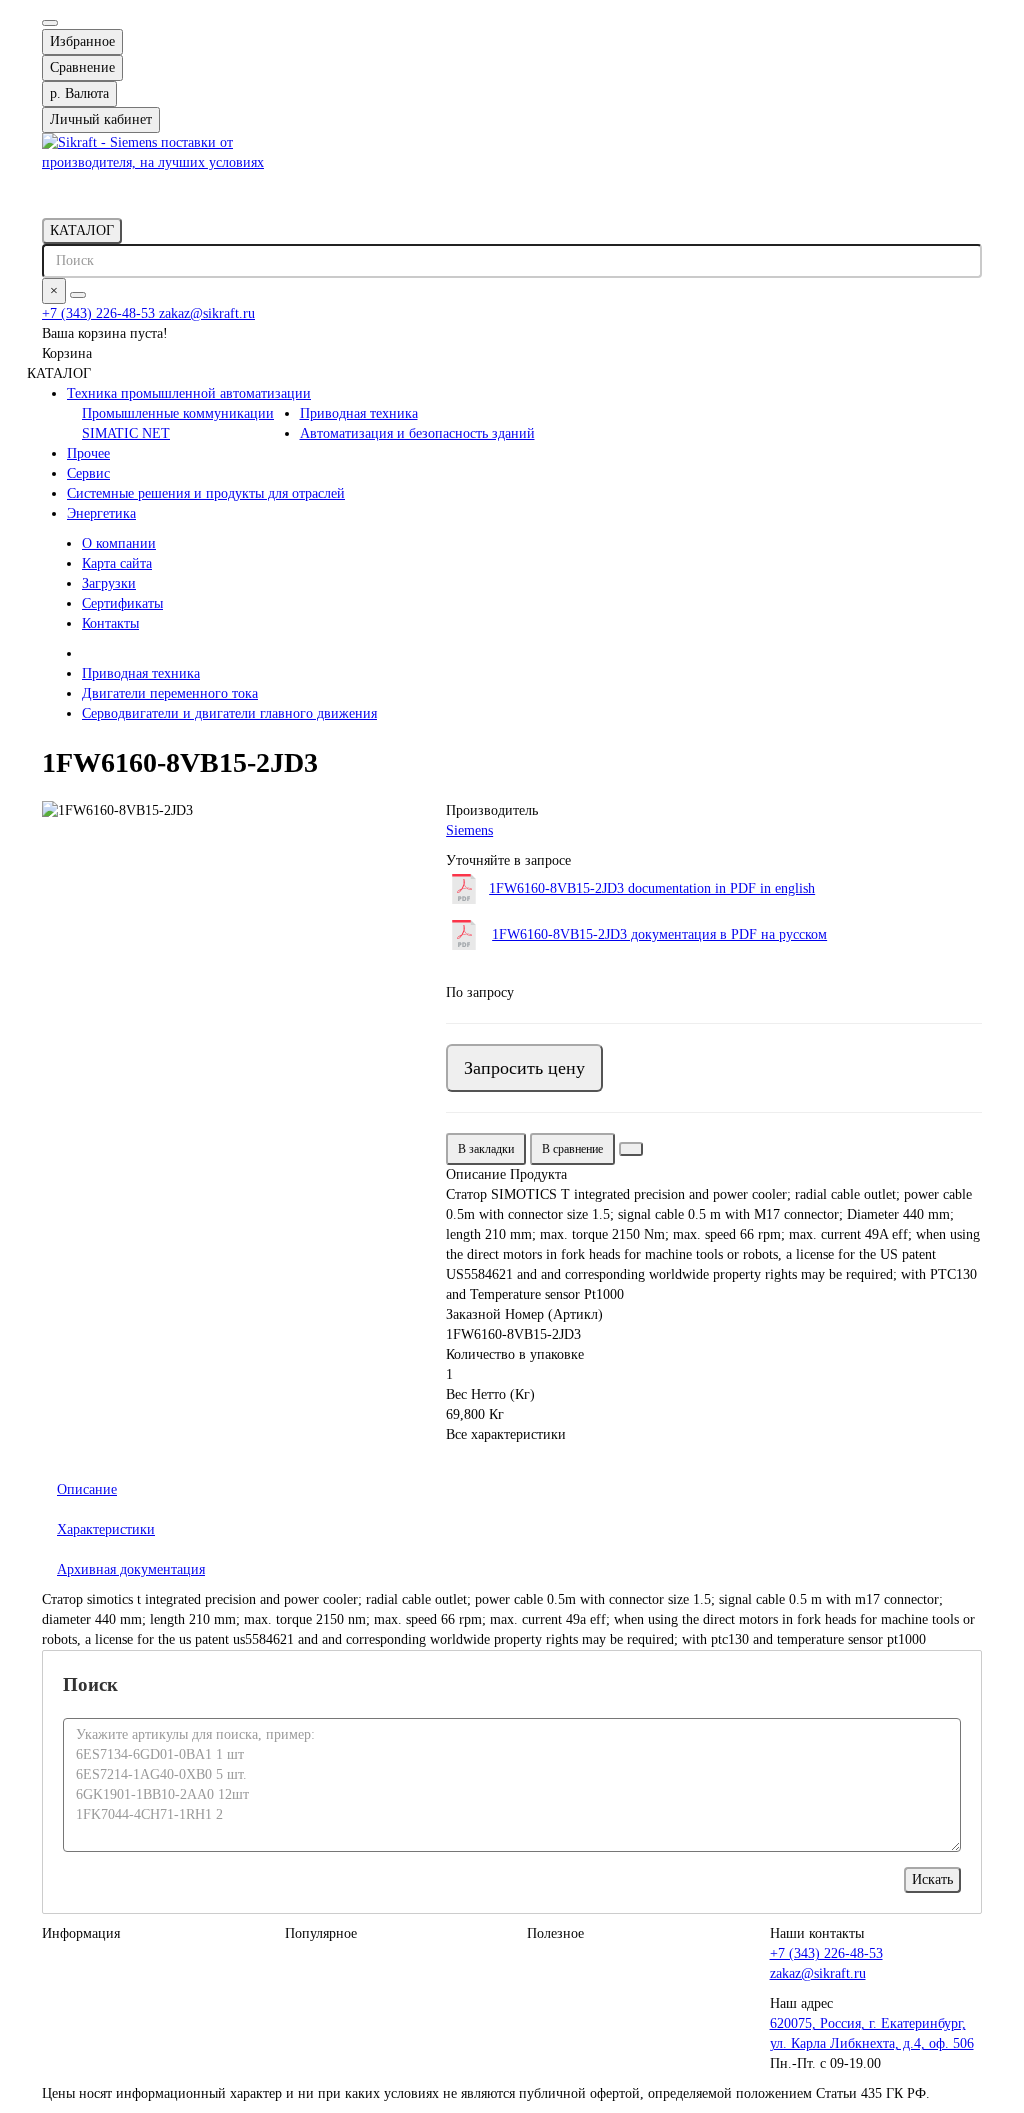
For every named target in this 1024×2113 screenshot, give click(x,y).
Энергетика (101, 513)
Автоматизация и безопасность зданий (417, 433)
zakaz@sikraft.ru (207, 313)
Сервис (88, 473)
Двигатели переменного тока (170, 693)
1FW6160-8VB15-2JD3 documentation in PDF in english (652, 888)
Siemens (469, 830)
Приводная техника (359, 413)
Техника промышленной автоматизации (189, 393)
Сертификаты (122, 603)
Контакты (110, 623)
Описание (87, 1489)
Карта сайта (117, 563)
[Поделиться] (631, 1149)
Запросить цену (524, 1068)
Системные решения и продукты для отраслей (206, 493)
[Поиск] (78, 295)
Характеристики (106, 1529)
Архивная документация (131, 1569)
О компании (119, 543)
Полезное (555, 1933)
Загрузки (109, 583)
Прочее (88, 453)
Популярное (321, 1933)
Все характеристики (506, 1434)
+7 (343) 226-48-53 (100, 313)
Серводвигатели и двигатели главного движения (229, 713)
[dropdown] (50, 23)
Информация (81, 1933)
